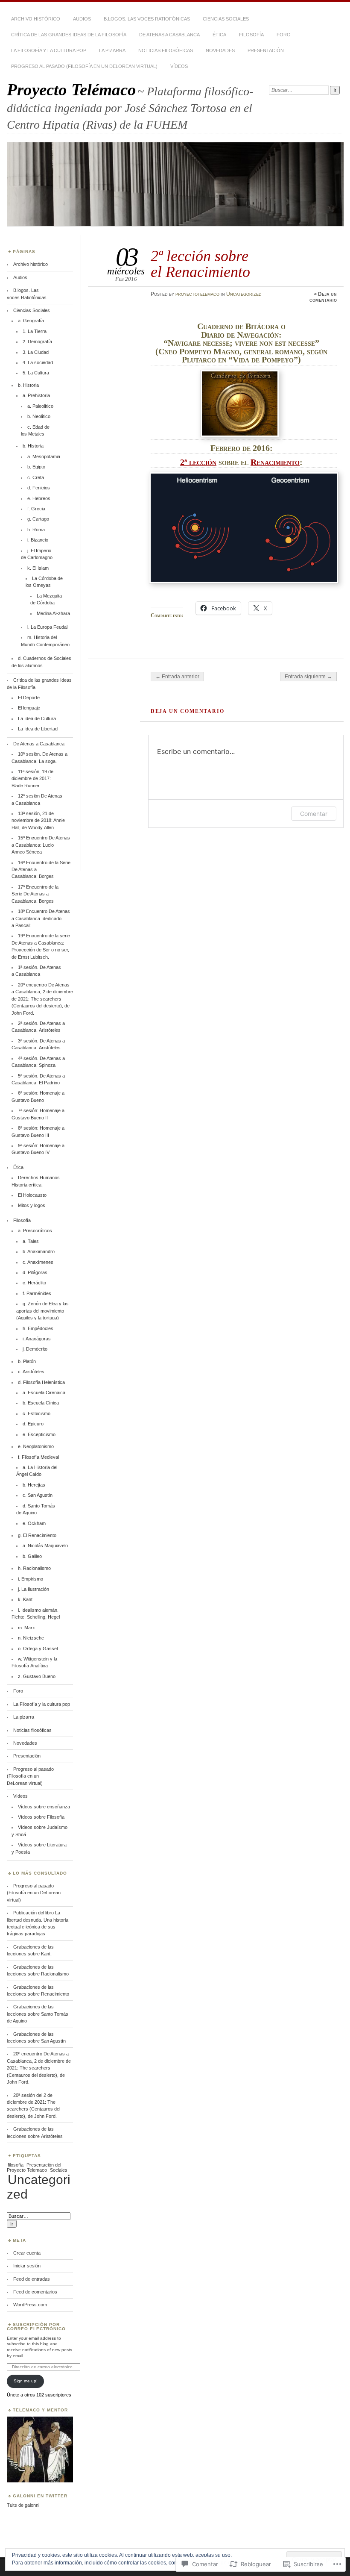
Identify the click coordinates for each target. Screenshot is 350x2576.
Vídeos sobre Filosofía (41, 1817)
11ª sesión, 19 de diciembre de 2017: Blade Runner (32, 779)
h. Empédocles (38, 1328)
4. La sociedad (38, 362)
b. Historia (28, 385)
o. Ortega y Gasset (38, 1649)
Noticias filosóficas (166, 50)
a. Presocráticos (35, 1231)
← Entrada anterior (177, 677)
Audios (82, 19)
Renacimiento (275, 462)
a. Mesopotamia (44, 456)
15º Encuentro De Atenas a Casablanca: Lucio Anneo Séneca (41, 845)
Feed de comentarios (35, 2292)
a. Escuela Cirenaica (44, 1393)
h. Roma (36, 530)
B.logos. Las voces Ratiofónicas (147, 19)
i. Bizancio (38, 540)
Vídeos (179, 66)
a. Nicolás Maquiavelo (45, 1546)
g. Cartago (38, 519)
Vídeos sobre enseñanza (44, 1807)
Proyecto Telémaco (71, 90)
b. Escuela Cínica (41, 1403)
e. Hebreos (39, 498)
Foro (284, 35)
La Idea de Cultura (37, 718)
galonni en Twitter (40, 2496)
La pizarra (112, 50)
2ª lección (198, 462)
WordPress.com (30, 2305)
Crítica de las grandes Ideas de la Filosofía (69, 35)
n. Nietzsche (31, 1638)
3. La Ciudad (36, 352)
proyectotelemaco (197, 294)
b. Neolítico (39, 416)
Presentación (266, 50)
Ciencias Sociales (226, 19)
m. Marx (26, 1628)
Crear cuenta (27, 2253)
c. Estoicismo (36, 1413)
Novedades (220, 50)
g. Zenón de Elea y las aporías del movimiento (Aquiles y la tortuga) (42, 1311)
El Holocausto (32, 1195)
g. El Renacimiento (37, 1535)
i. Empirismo (31, 1579)
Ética (219, 35)
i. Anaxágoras (37, 1339)
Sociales (59, 2170)
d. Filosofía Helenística (41, 1382)
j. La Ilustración (34, 1589)
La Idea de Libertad (38, 729)
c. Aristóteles (31, 1372)
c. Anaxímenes (38, 1262)
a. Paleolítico (40, 406)
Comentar (314, 814)
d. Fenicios (39, 488)
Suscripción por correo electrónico (36, 2327)
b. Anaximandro (39, 1251)
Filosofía (251, 35)
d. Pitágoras (35, 1272)
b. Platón (27, 1361)
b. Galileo (32, 1556)
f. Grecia (36, 509)
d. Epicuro (33, 1424)
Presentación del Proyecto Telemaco (34, 2167)
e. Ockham (34, 1523)
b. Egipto (36, 467)
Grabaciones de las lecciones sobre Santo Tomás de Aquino (38, 2014)
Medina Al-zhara (53, 613)
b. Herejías (34, 1485)
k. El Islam (38, 568)
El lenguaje (29, 708)
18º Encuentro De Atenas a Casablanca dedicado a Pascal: (41, 918)
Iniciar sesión (27, 2266)
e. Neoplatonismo (36, 1446)
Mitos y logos (32, 1205)
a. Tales (31, 1241)
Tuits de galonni (23, 2505)
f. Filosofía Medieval (38, 1457)
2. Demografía (37, 342)
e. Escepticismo (39, 1434)
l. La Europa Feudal (47, 627)
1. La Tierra (35, 331)
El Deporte (29, 698)
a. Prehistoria (36, 395)
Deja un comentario (323, 297)
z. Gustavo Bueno (37, 1676)
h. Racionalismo (34, 1568)
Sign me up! (26, 2381)
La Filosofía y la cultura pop (49, 50)
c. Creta (36, 477)
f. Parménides (37, 1293)
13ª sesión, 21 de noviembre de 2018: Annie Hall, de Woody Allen (38, 820)
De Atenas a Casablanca (169, 35)
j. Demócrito (35, 1349)
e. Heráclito (34, 1283)
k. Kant (25, 1599)
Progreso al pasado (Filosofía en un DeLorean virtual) (84, 66)
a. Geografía (31, 321)
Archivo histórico (36, 19)
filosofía (16, 2165)
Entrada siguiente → (308, 677)
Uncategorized (244, 294)
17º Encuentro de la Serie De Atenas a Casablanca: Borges (35, 894)
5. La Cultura (36, 373)
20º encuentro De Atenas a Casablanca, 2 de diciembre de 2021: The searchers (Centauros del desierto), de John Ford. (42, 999)
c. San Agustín (38, 1495)
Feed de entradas (32, 2279)
